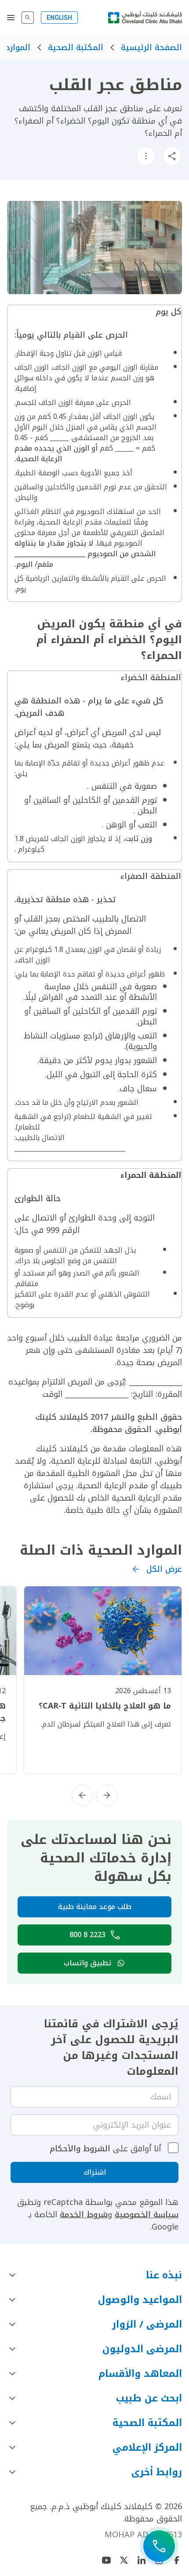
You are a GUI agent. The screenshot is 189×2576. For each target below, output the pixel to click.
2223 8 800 (87, 1935)
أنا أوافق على (105, 2149)
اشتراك (95, 2172)
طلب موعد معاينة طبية (95, 1907)
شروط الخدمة (84, 2215)
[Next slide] (82, 1795)
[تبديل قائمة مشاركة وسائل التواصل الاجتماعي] (172, 156)
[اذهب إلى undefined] (124, 2560)
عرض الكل (164, 1569)
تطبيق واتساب (87, 1963)
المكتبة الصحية (76, 47)
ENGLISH (59, 18)
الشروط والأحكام (80, 2149)
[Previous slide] (107, 1795)
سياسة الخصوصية (147, 2215)
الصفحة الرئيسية (151, 47)
